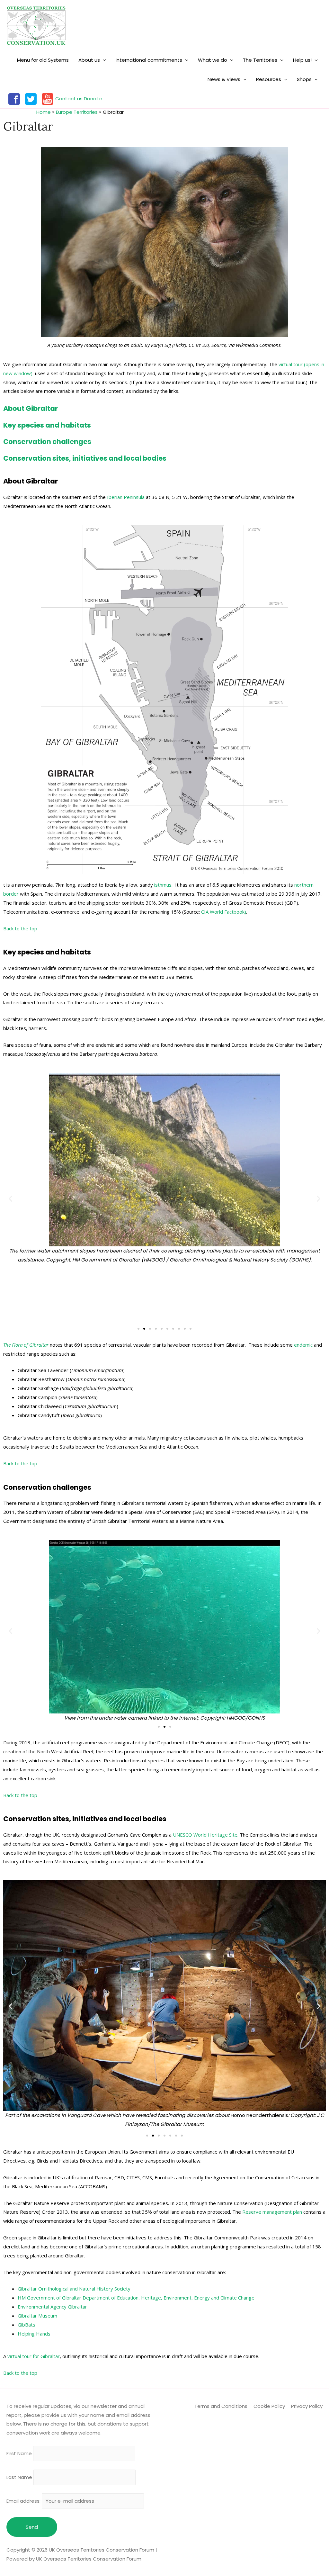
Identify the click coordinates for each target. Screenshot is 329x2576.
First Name (19, 2454)
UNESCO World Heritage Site (205, 1835)
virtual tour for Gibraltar (34, 2356)
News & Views (224, 79)
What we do (213, 60)
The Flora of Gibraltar (26, 1345)
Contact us (69, 99)
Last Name (19, 2477)
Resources (269, 79)
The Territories (260, 60)
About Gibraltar (31, 408)
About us (89, 60)
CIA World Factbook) (224, 912)
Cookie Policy (269, 2406)
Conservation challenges (47, 442)
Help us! (302, 60)
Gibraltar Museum (37, 2316)
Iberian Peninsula (126, 497)
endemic (303, 1345)
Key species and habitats (47, 425)
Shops (304, 79)
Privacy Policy (307, 2406)
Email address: (24, 2501)
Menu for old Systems (43, 60)
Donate (93, 99)
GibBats (27, 2325)
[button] (138, 1329)
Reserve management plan (272, 2212)
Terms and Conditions (221, 2406)
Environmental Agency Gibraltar (52, 2307)
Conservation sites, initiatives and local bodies (85, 458)
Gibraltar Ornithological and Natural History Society (74, 2289)
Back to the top (20, 928)
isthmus (163, 885)
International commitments (149, 60)
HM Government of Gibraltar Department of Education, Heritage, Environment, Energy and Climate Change (136, 2298)
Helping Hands (34, 2334)
